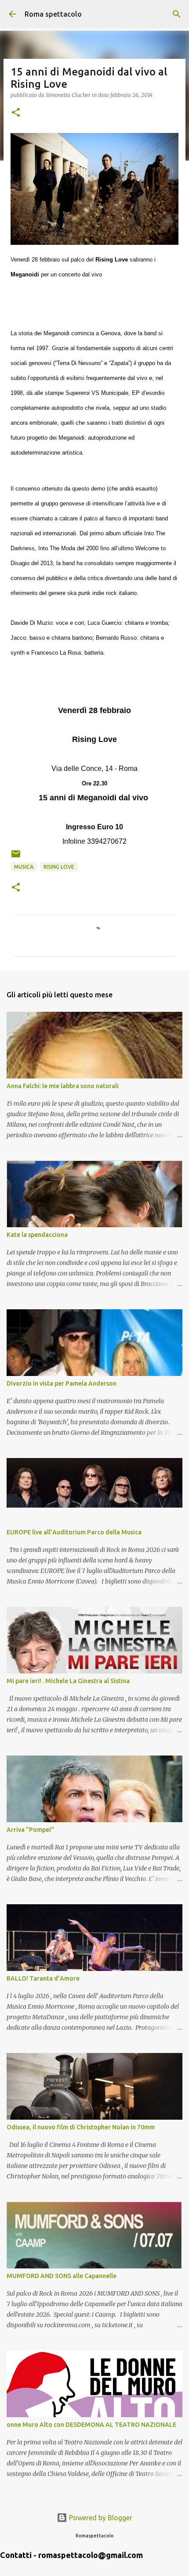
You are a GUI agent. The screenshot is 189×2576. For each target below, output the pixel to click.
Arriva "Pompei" (30, 1830)
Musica (24, 867)
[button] (16, 113)
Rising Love (59, 867)
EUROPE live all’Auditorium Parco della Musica (74, 1532)
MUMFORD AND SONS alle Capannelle (62, 2276)
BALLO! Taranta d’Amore (43, 1978)
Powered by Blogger (100, 2518)
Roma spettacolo (53, 14)
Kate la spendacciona (37, 1235)
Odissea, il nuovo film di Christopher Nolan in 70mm (81, 2127)
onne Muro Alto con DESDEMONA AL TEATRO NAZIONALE (91, 2425)
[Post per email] (16, 857)
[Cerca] (177, 14)
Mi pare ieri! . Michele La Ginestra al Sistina (68, 1681)
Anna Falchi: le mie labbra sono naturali (63, 1086)
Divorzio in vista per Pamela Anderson (62, 1383)
